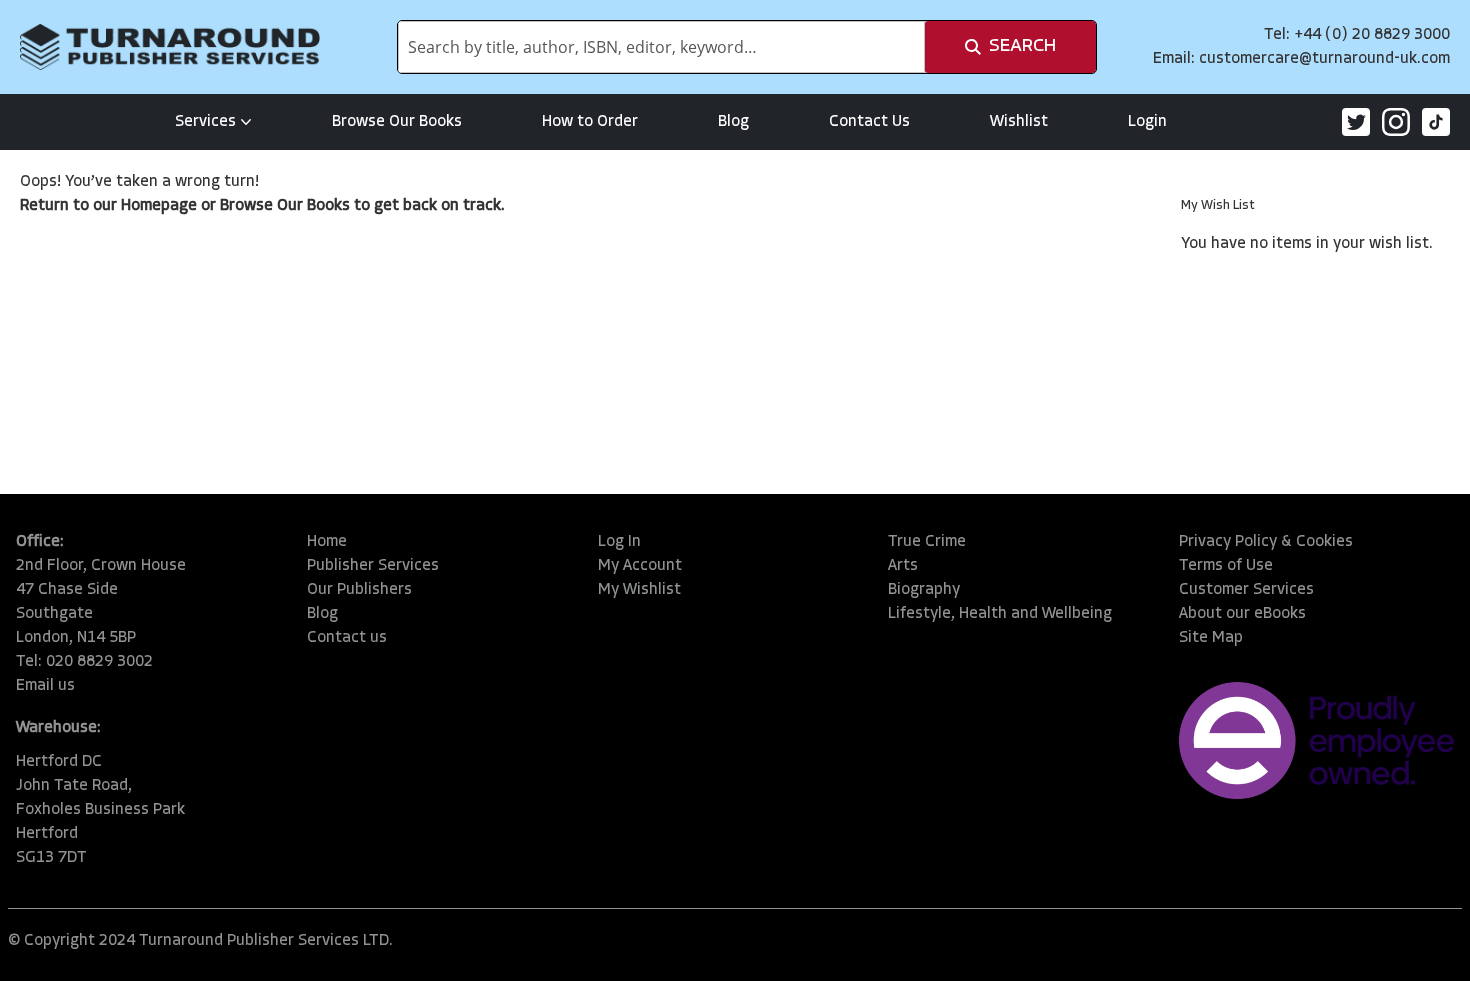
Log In (619, 542)
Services (205, 122)
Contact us (347, 638)
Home (327, 542)
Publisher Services (373, 566)
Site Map (1211, 638)
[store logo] (170, 47)
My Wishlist (639, 590)
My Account (640, 566)
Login (1147, 122)
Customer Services (1246, 590)
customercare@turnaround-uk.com (1324, 59)
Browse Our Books (397, 122)
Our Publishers (359, 590)
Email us (45, 686)
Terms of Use (1226, 566)
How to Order (590, 122)
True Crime (927, 542)
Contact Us (869, 122)
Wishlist (1019, 122)
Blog (733, 122)
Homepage (159, 206)
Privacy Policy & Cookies (1266, 542)
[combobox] (661, 47)
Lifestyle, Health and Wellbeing (1000, 614)
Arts (903, 566)
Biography (924, 590)
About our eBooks (1242, 614)
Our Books (313, 206)
